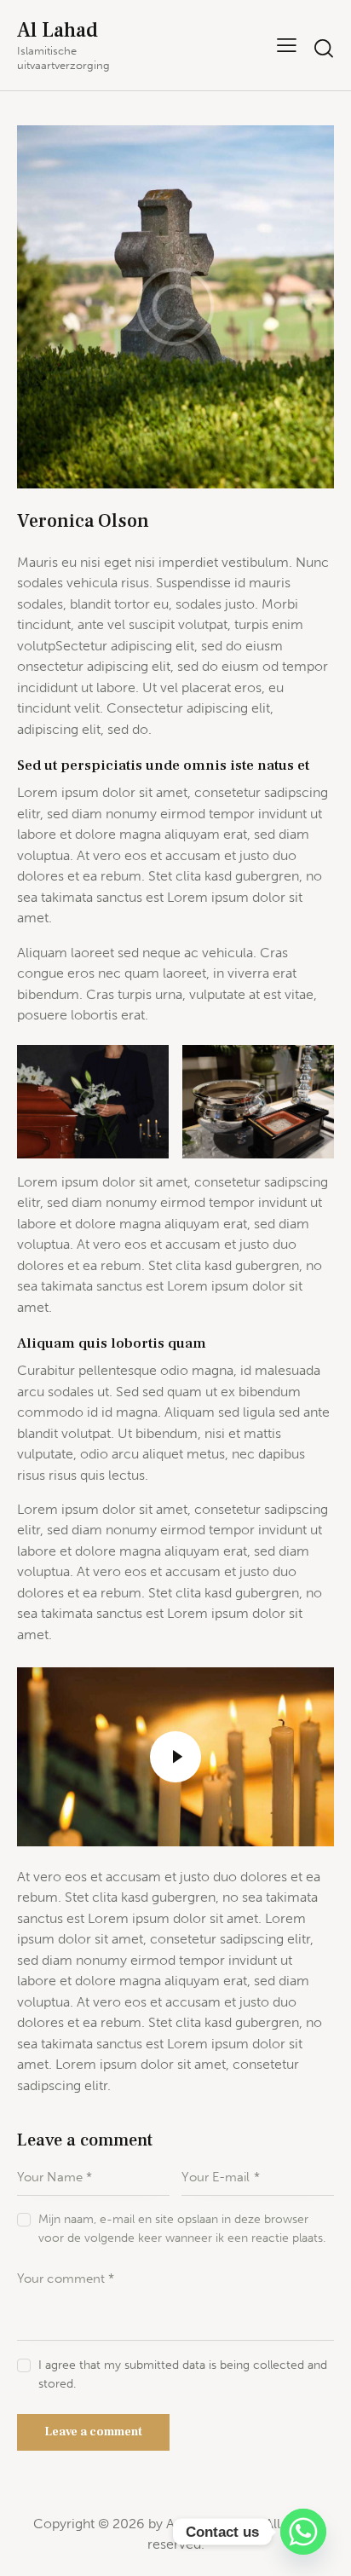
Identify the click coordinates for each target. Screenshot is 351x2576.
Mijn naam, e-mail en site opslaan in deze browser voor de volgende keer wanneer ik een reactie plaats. (182, 2229)
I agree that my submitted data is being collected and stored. (183, 2374)
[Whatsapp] (303, 2532)
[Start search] (323, 48)
